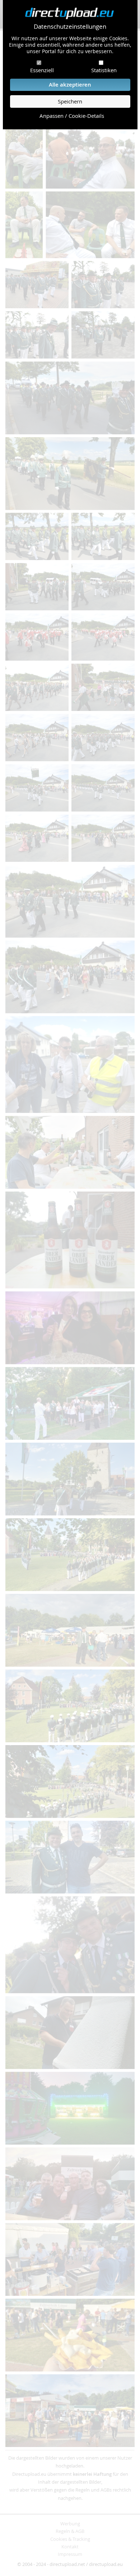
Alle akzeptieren (70, 85)
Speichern (70, 101)
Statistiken (104, 70)
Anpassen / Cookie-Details (72, 116)
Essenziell (42, 70)
